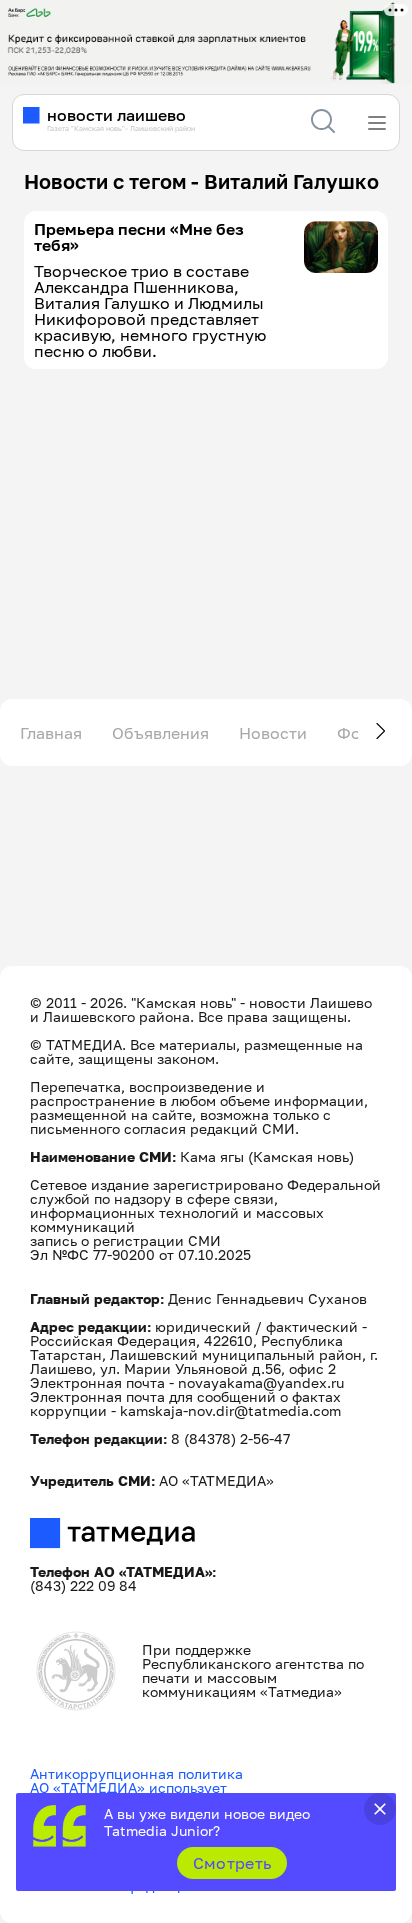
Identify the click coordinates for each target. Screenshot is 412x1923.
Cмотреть (232, 1863)
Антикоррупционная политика (136, 1773)
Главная (51, 733)
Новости (273, 733)
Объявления (160, 733)
